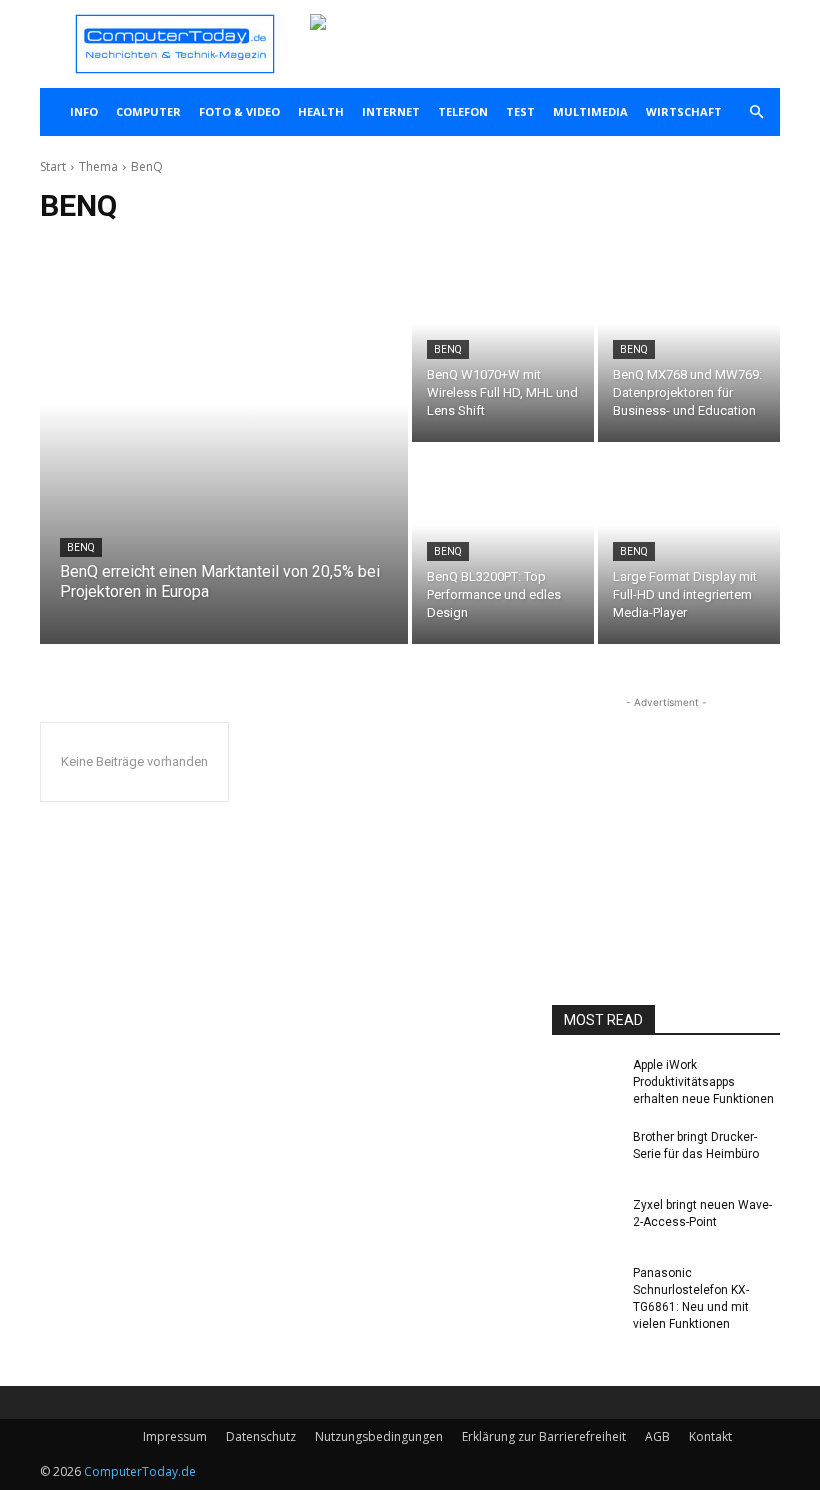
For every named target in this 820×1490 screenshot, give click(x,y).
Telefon (463, 111)
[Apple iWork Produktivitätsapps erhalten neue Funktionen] (586, 1085)
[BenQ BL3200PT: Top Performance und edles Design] (503, 545)
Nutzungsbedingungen (379, 1436)
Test (520, 111)
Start (53, 166)
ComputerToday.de (140, 1471)
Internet (391, 111)
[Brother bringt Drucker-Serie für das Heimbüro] (586, 1157)
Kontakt (710, 1436)
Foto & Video (239, 111)
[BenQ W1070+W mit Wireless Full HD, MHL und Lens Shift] (503, 343)
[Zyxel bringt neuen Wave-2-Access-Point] (586, 1225)
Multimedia (590, 111)
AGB (657, 1436)
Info (84, 111)
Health (321, 111)
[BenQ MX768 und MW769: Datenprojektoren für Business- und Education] (689, 343)
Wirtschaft (684, 111)
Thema (98, 166)
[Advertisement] (666, 813)
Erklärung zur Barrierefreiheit (544, 1436)
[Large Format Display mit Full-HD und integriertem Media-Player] (689, 545)
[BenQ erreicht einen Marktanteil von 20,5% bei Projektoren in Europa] (224, 444)
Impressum (175, 1436)
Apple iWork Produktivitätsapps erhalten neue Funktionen (703, 1082)
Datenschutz (261, 1436)
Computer (148, 111)
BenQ (81, 547)
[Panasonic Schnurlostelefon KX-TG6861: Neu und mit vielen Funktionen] (586, 1293)
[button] (756, 112)
